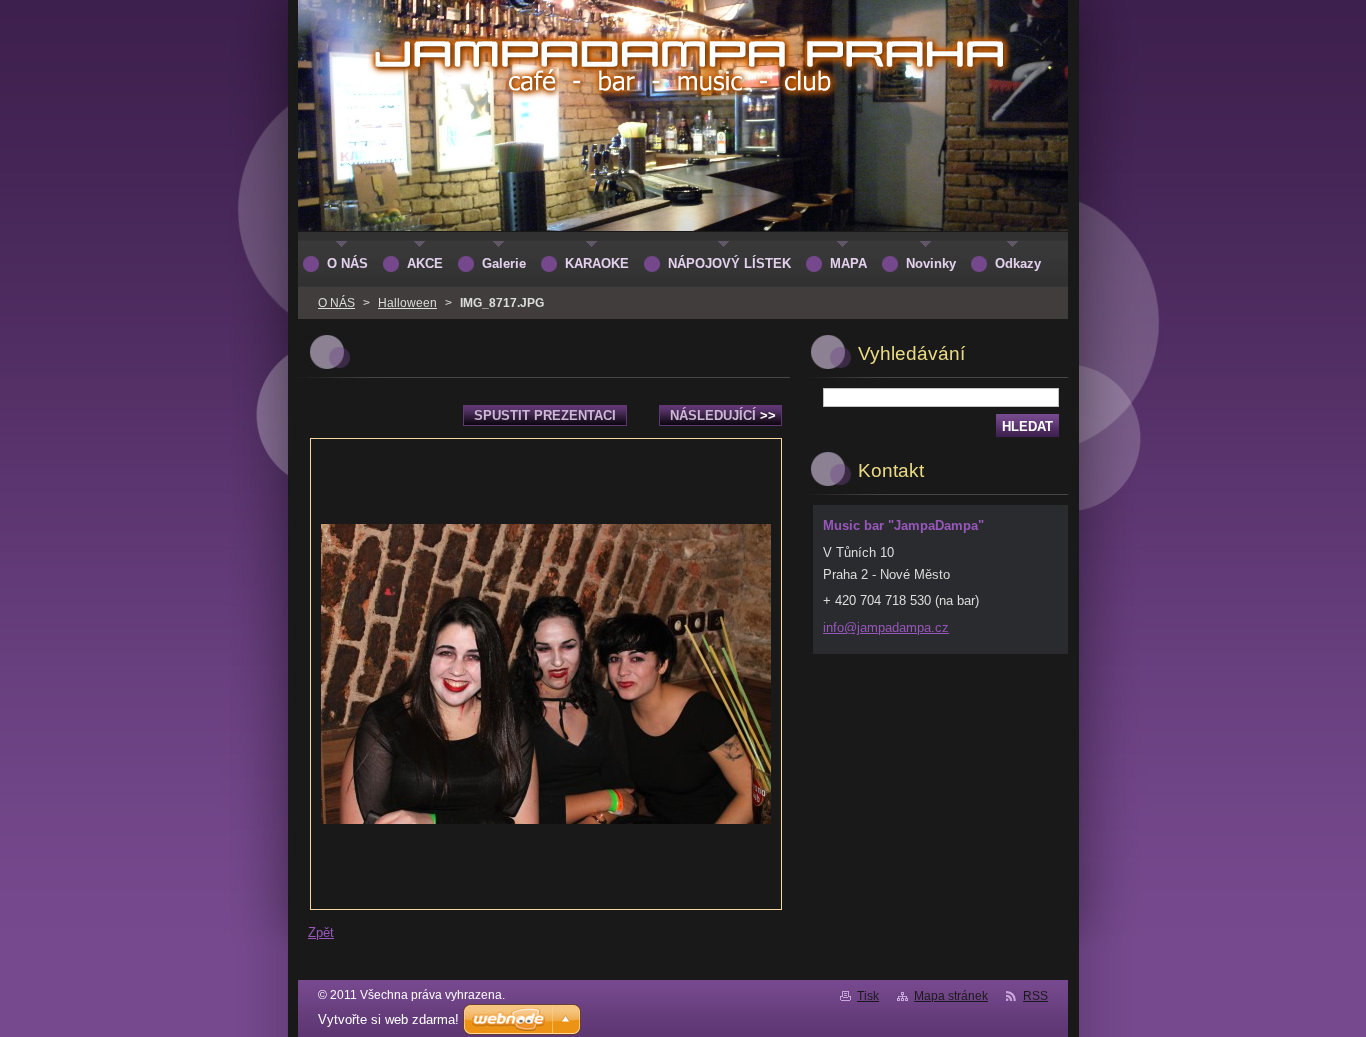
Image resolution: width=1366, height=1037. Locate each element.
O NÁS (336, 303)
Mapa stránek (951, 996)
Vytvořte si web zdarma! (388, 1019)
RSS (1035, 996)
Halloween (407, 303)
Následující (723, 415)
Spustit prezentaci (545, 415)
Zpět (321, 932)
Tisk (868, 996)
